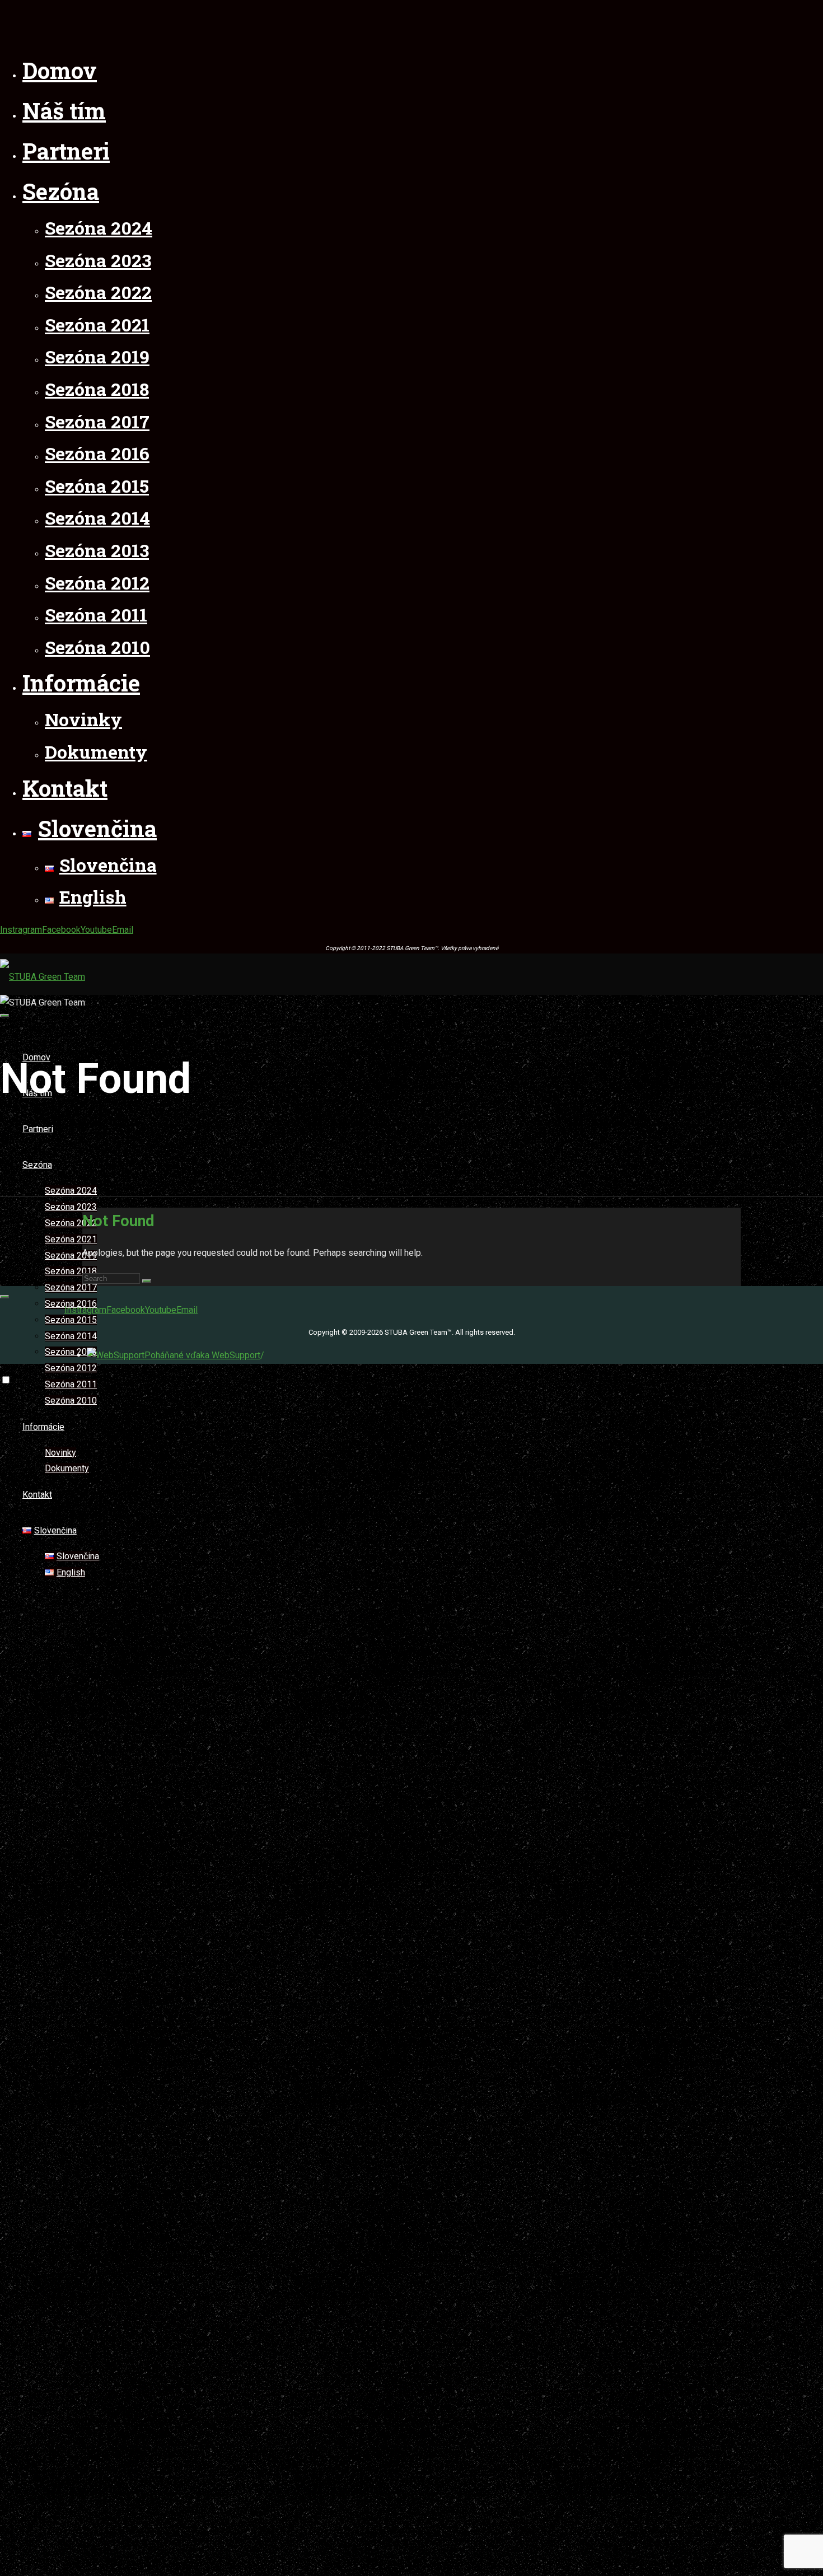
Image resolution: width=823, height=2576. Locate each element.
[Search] (147, 1281)
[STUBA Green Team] (43, 977)
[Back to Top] (4, 1297)
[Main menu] (4, 1016)
